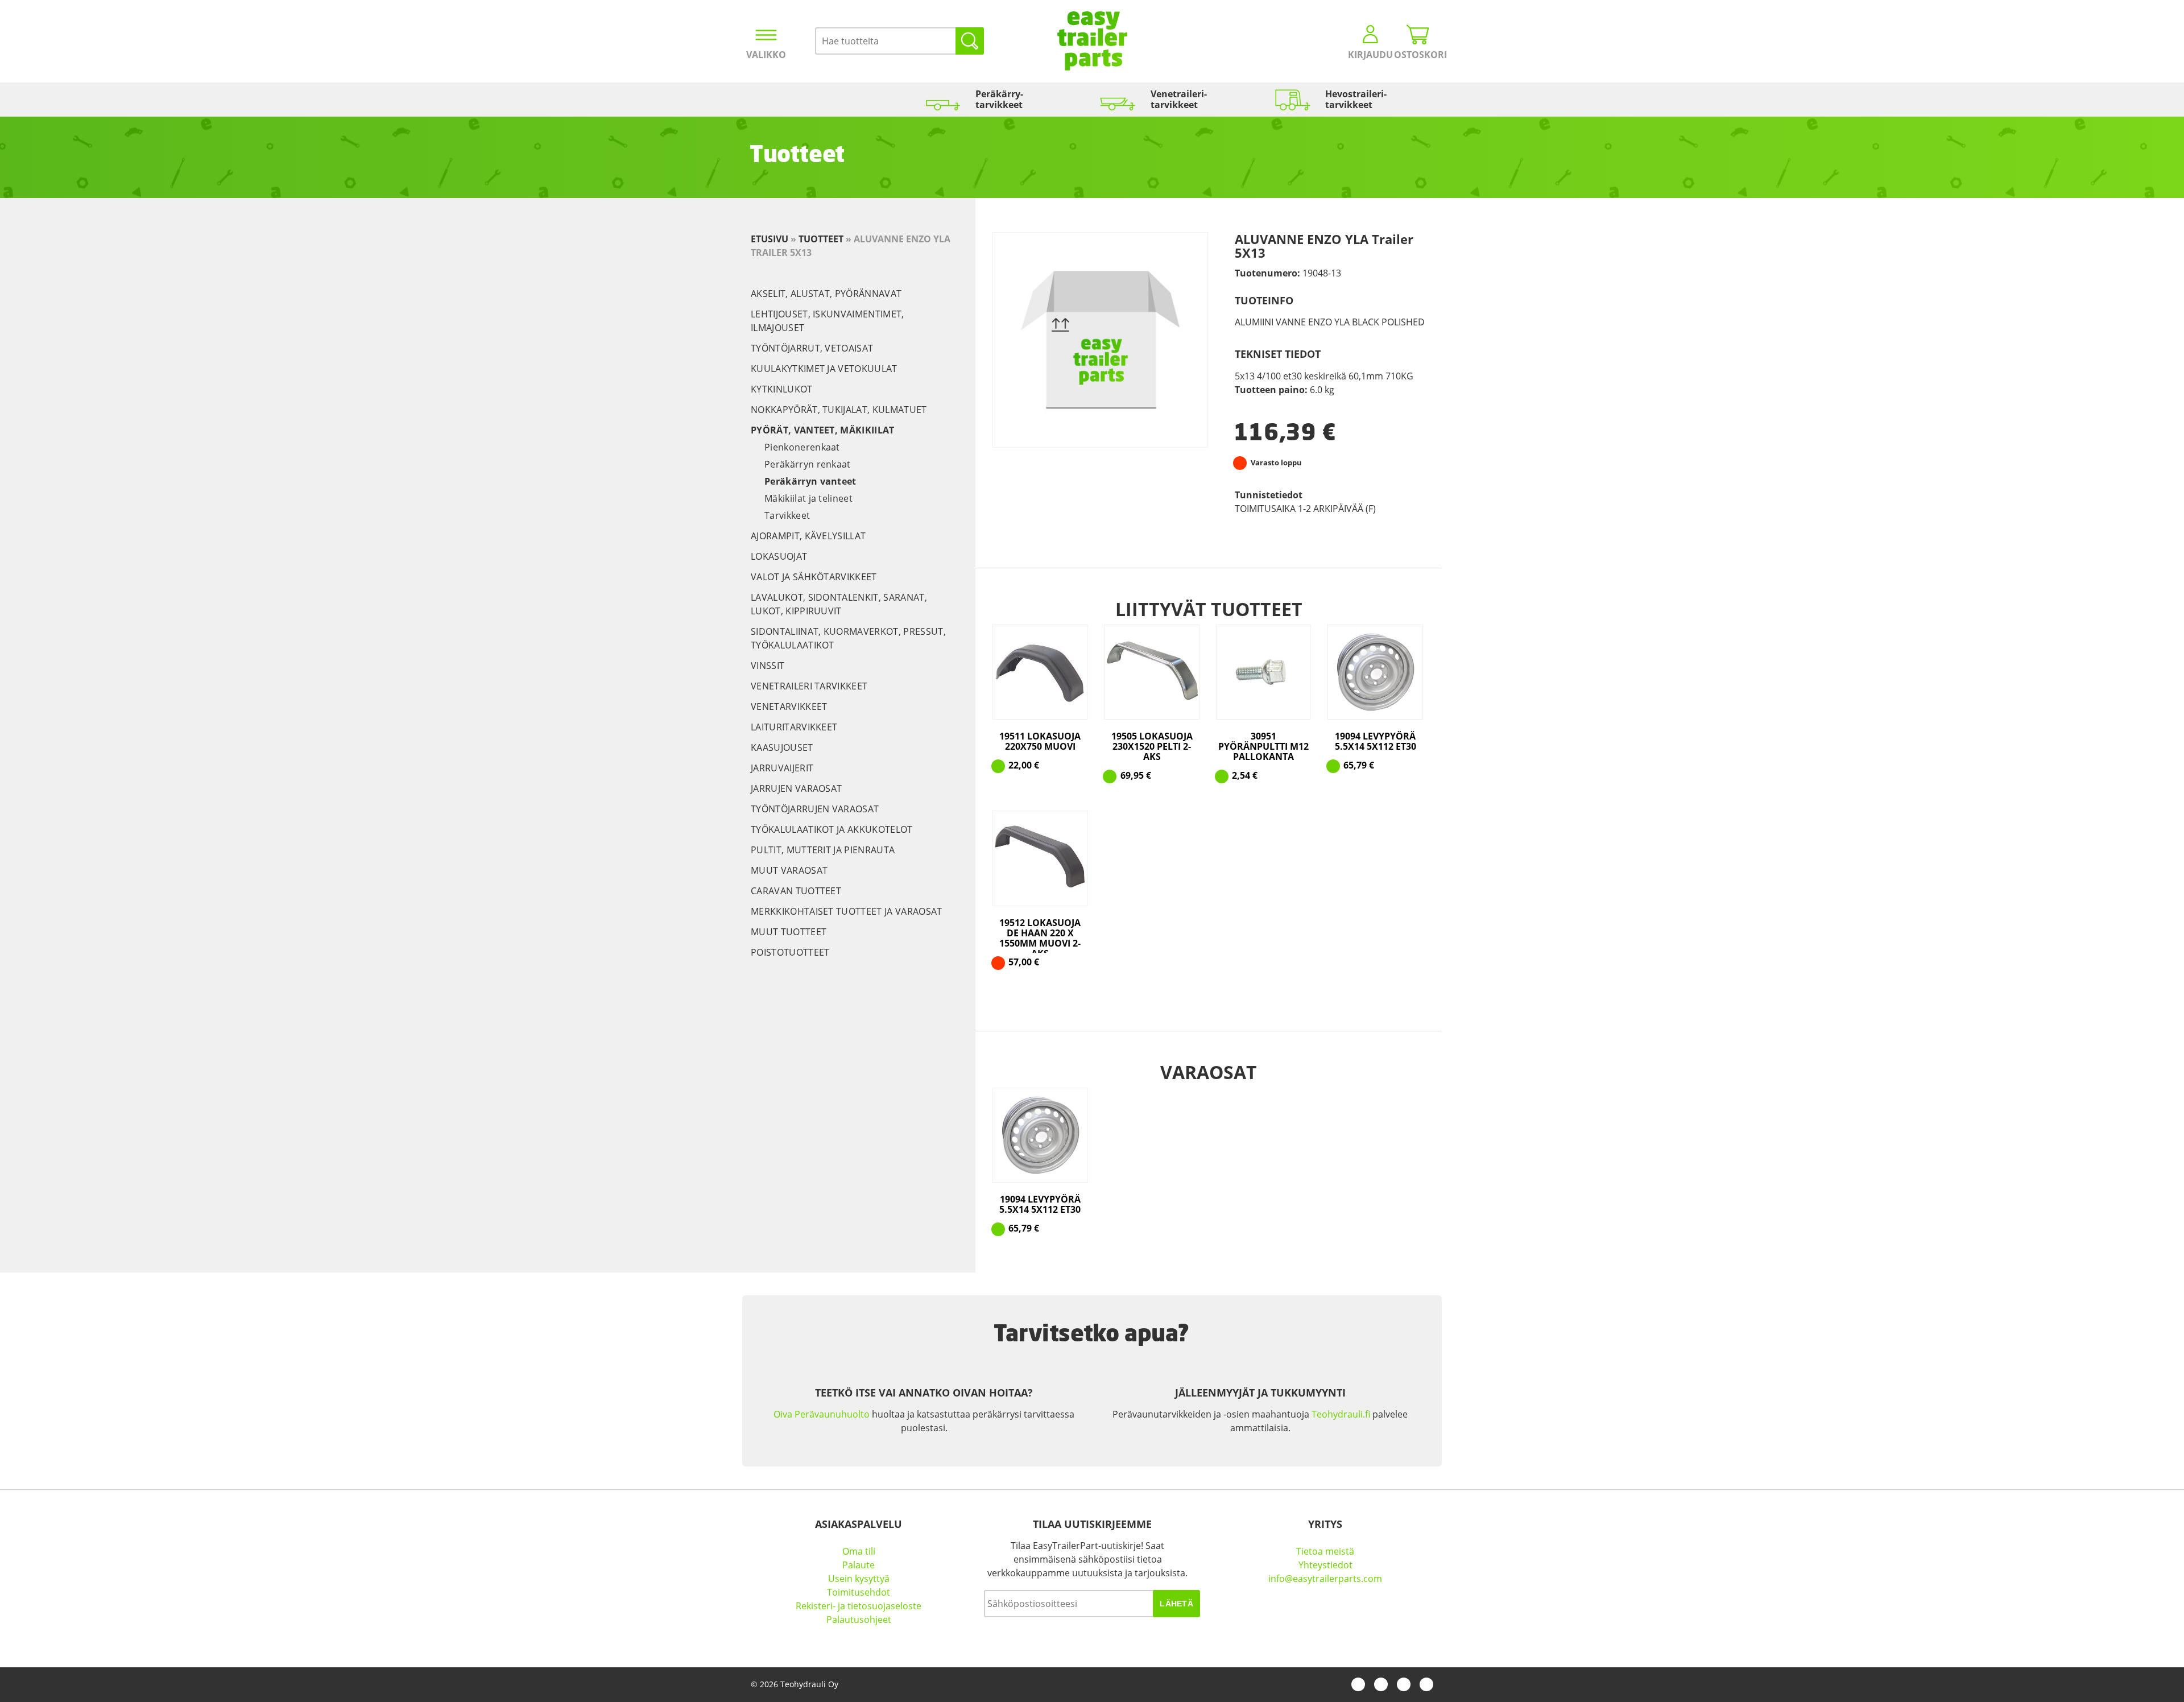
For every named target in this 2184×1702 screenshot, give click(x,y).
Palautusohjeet (859, 1620)
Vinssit (768, 666)
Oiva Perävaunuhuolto (822, 1414)
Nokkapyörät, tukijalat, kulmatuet (839, 410)
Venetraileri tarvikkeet (809, 686)
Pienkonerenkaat (802, 447)
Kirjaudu (1370, 55)
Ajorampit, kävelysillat (808, 536)
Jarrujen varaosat (796, 788)
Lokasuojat (779, 556)
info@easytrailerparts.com (1325, 1579)
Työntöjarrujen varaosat (815, 809)
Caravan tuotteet (796, 891)
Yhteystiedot (1325, 1565)
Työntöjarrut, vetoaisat (812, 348)
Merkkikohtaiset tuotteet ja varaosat (847, 911)
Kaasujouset (782, 747)
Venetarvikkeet (789, 707)
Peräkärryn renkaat (808, 464)
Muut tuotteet (789, 932)
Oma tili (859, 1551)
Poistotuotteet (790, 952)
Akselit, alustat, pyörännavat (826, 294)
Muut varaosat (789, 870)
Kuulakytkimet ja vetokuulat (824, 369)
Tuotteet (821, 239)
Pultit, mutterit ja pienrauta (823, 850)
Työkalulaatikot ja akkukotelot (832, 829)
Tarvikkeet (787, 515)
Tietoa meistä (1325, 1551)
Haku (970, 41)
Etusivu (770, 239)
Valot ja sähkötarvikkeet (814, 577)
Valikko (766, 55)
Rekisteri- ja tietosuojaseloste (859, 1606)
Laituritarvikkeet (794, 727)
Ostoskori (1418, 55)
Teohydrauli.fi (1341, 1414)
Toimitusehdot (859, 1592)
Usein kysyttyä (859, 1579)
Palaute (859, 1565)
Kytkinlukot (782, 389)
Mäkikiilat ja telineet (808, 498)
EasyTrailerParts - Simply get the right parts (1092, 41)
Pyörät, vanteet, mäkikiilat (823, 430)
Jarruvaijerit (782, 768)
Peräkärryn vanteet (810, 481)
